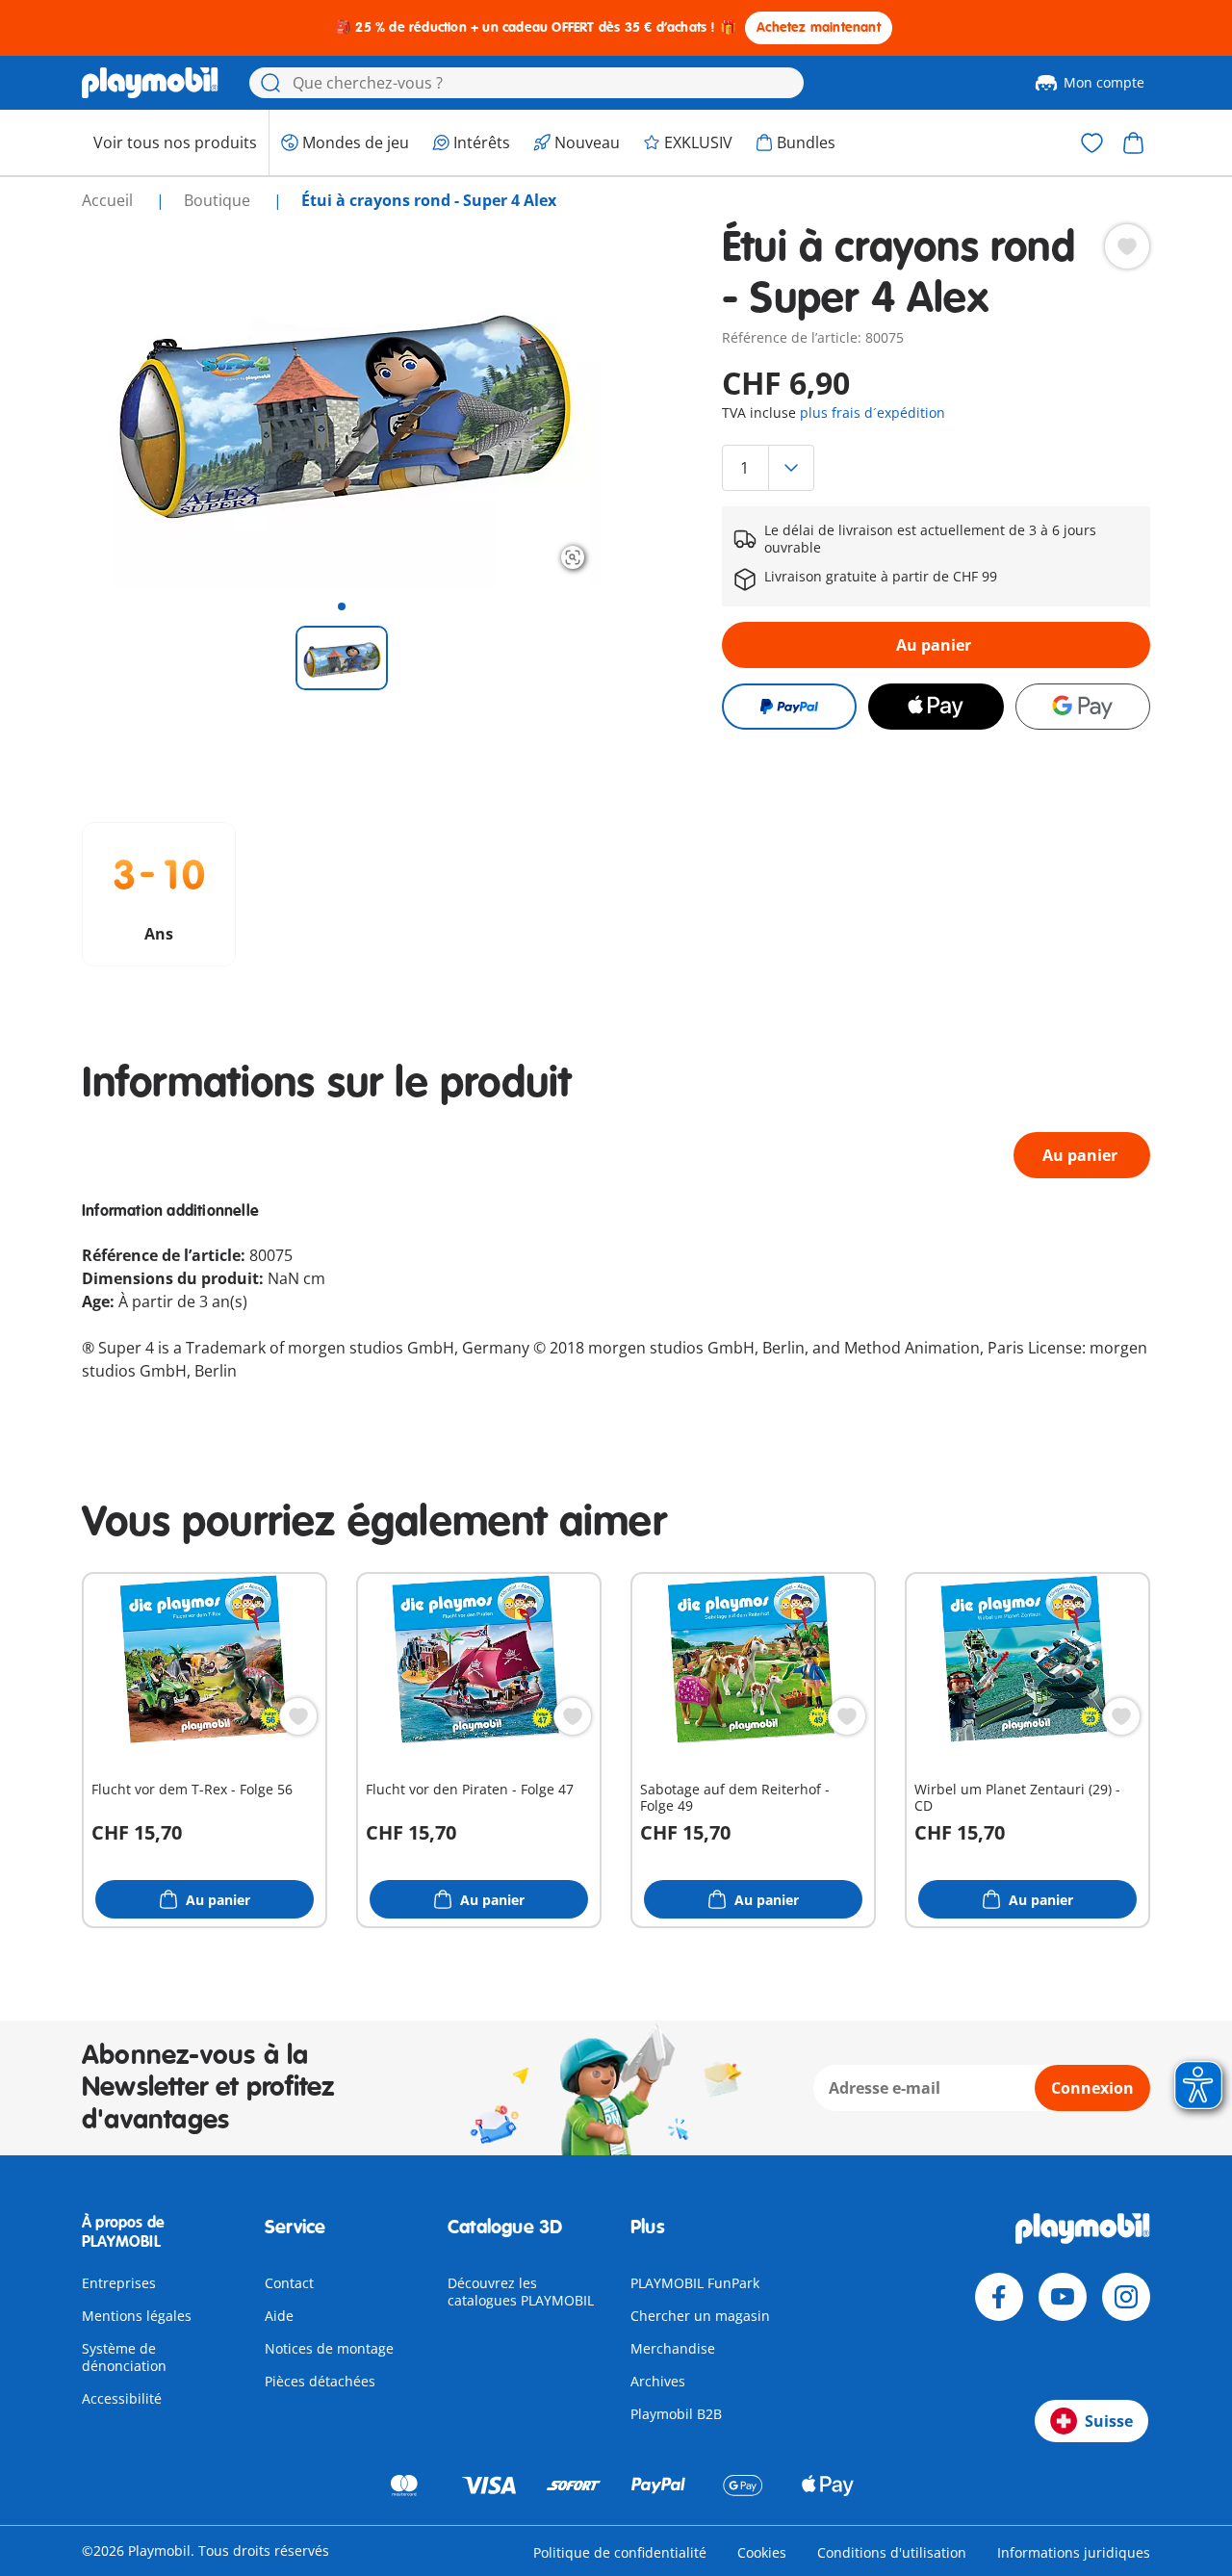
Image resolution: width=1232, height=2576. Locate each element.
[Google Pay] (1083, 707)
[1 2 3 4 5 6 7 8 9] (936, 468)
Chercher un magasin (700, 2316)
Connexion (1092, 2088)
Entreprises (119, 2283)
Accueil (109, 200)
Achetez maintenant (819, 27)
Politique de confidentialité (620, 2552)
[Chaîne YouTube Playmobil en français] (1063, 2297)
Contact (289, 2283)
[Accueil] (150, 83)
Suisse (1109, 2421)
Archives (658, 2381)
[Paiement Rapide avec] (789, 707)
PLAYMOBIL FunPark (695, 2283)
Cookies (762, 2552)
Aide (279, 2316)
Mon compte (1104, 82)
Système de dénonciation (124, 2357)
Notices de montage (329, 2348)
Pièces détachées (320, 2381)
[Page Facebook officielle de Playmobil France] (999, 2297)
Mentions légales (137, 2316)
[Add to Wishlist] (1127, 246)
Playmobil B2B (676, 2414)
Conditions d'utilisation (892, 2552)
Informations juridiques (1074, 2552)
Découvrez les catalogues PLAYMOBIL (521, 2292)
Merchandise (673, 2348)
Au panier (934, 645)
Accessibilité (122, 2398)
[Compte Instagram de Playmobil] (1126, 2297)
